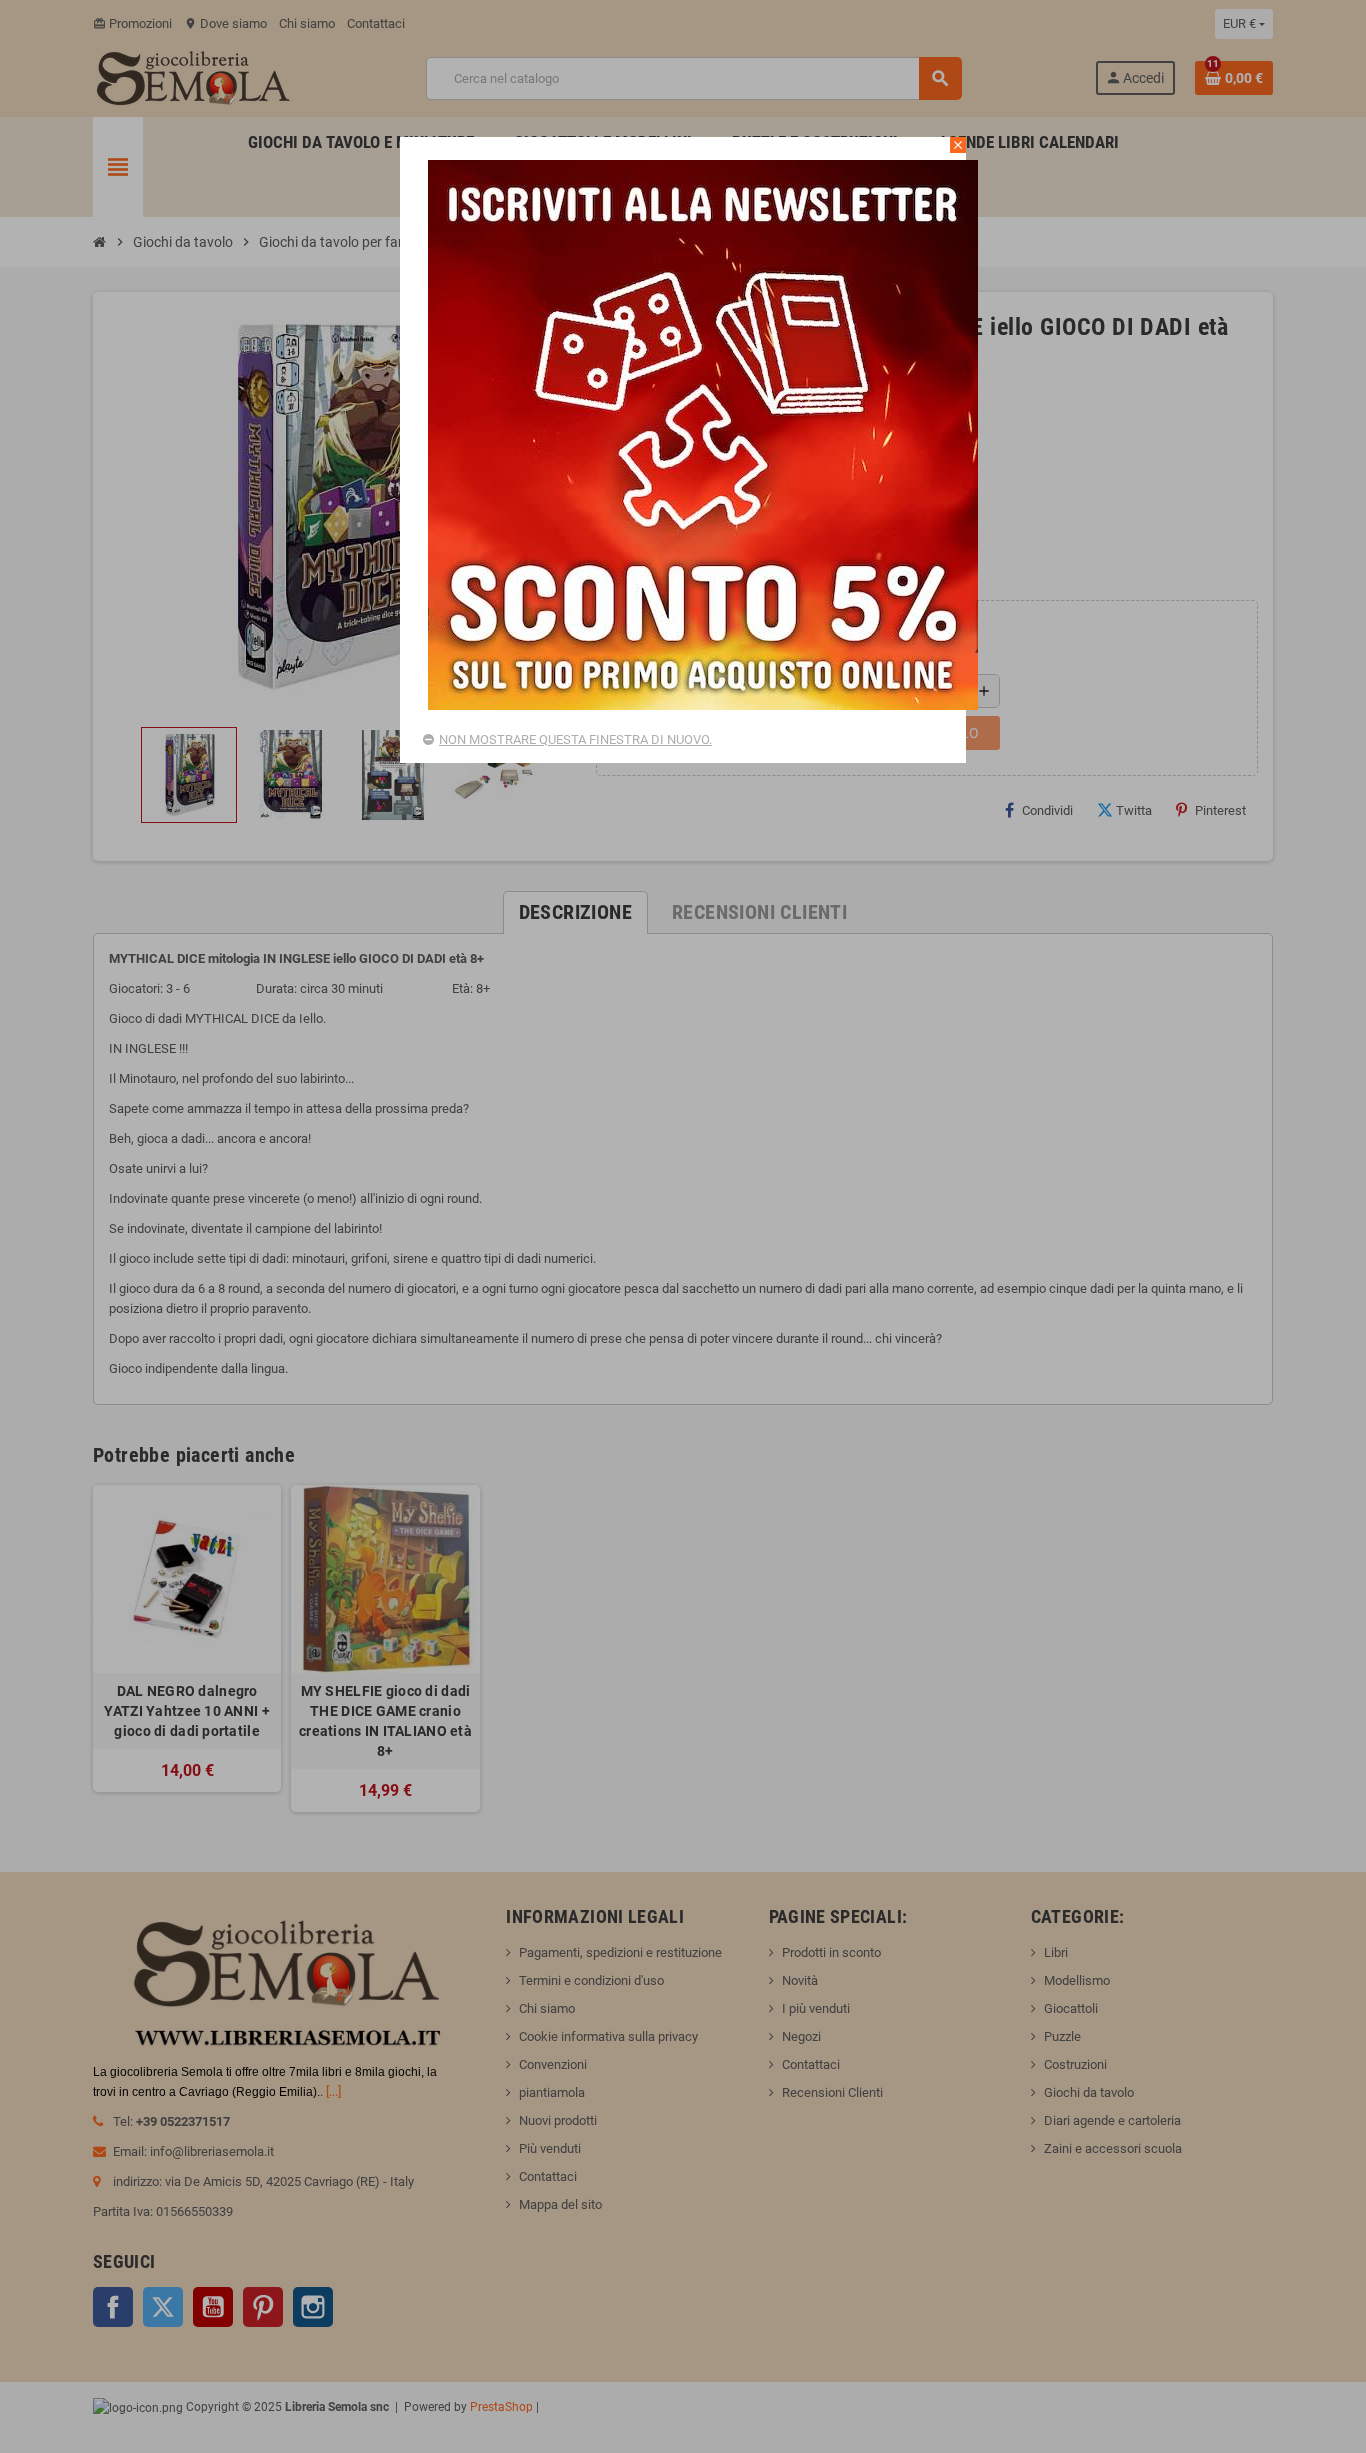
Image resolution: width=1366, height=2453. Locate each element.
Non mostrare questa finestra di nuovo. (575, 739)
